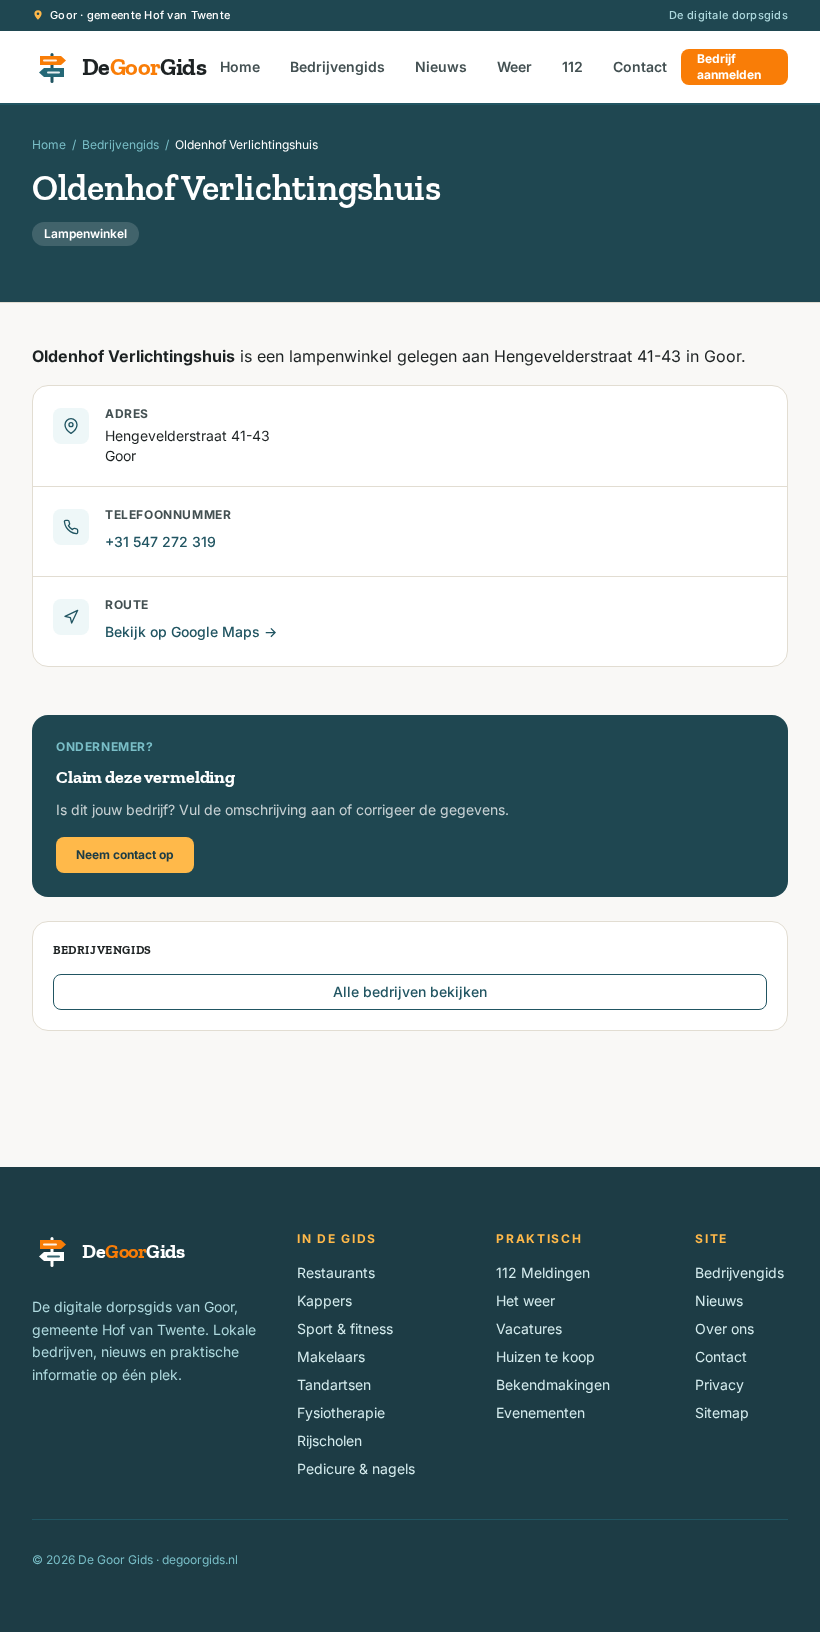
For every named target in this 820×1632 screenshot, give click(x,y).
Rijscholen (329, 1440)
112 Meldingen (543, 1272)
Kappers (324, 1300)
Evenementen (540, 1412)
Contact (640, 66)
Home (240, 66)
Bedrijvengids (337, 66)
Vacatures (529, 1328)
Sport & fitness (345, 1328)
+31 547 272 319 (160, 541)
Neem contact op (125, 854)
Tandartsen (334, 1384)
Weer (514, 66)
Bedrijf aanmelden (729, 66)
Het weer (525, 1300)
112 (572, 66)
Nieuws (441, 66)
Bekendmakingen (553, 1384)
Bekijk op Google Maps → (191, 631)
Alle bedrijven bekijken (410, 991)
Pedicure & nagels (356, 1468)
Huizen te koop (545, 1356)
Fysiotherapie (341, 1412)
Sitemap (722, 1412)
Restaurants (336, 1272)
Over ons (724, 1328)
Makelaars (331, 1356)
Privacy (719, 1384)
